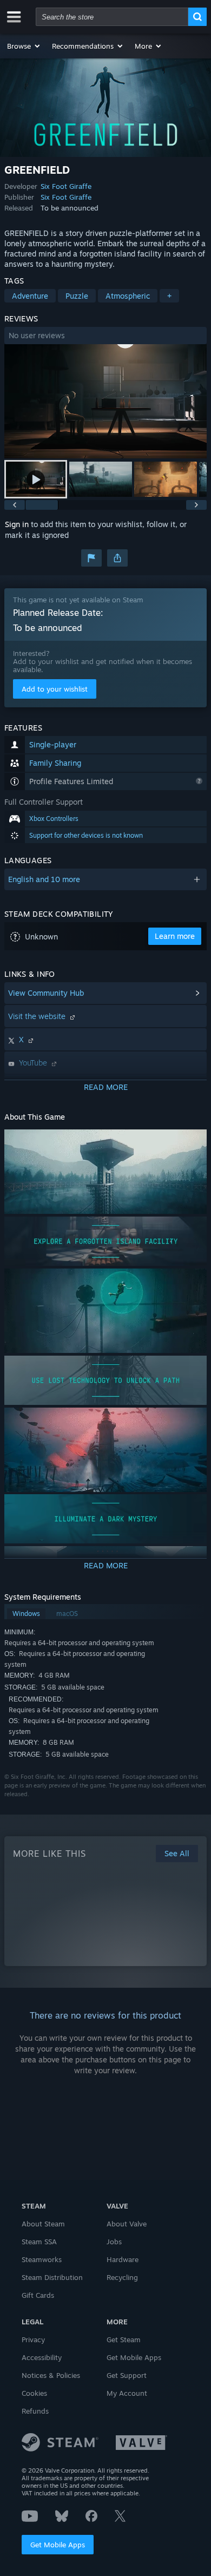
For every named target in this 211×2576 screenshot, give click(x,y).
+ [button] (169, 296)
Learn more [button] (175, 936)
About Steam (43, 2224)
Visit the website (38, 1016)
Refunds (35, 2411)
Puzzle (77, 296)
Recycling (122, 2277)
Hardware (123, 2259)
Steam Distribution (52, 2277)
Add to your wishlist (55, 689)
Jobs (114, 2242)
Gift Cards (38, 2295)
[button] (24, 46)
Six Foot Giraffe (66, 186)
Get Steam (124, 2340)
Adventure (30, 296)
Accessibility (42, 2357)
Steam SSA (39, 2242)
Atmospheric (128, 296)
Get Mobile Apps (58, 2545)
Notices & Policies (51, 2375)
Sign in (17, 524)
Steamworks (42, 2259)
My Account (127, 2393)
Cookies (34, 2393)
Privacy (33, 2340)
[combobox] (112, 17)
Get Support (127, 2375)
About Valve (127, 2224)
